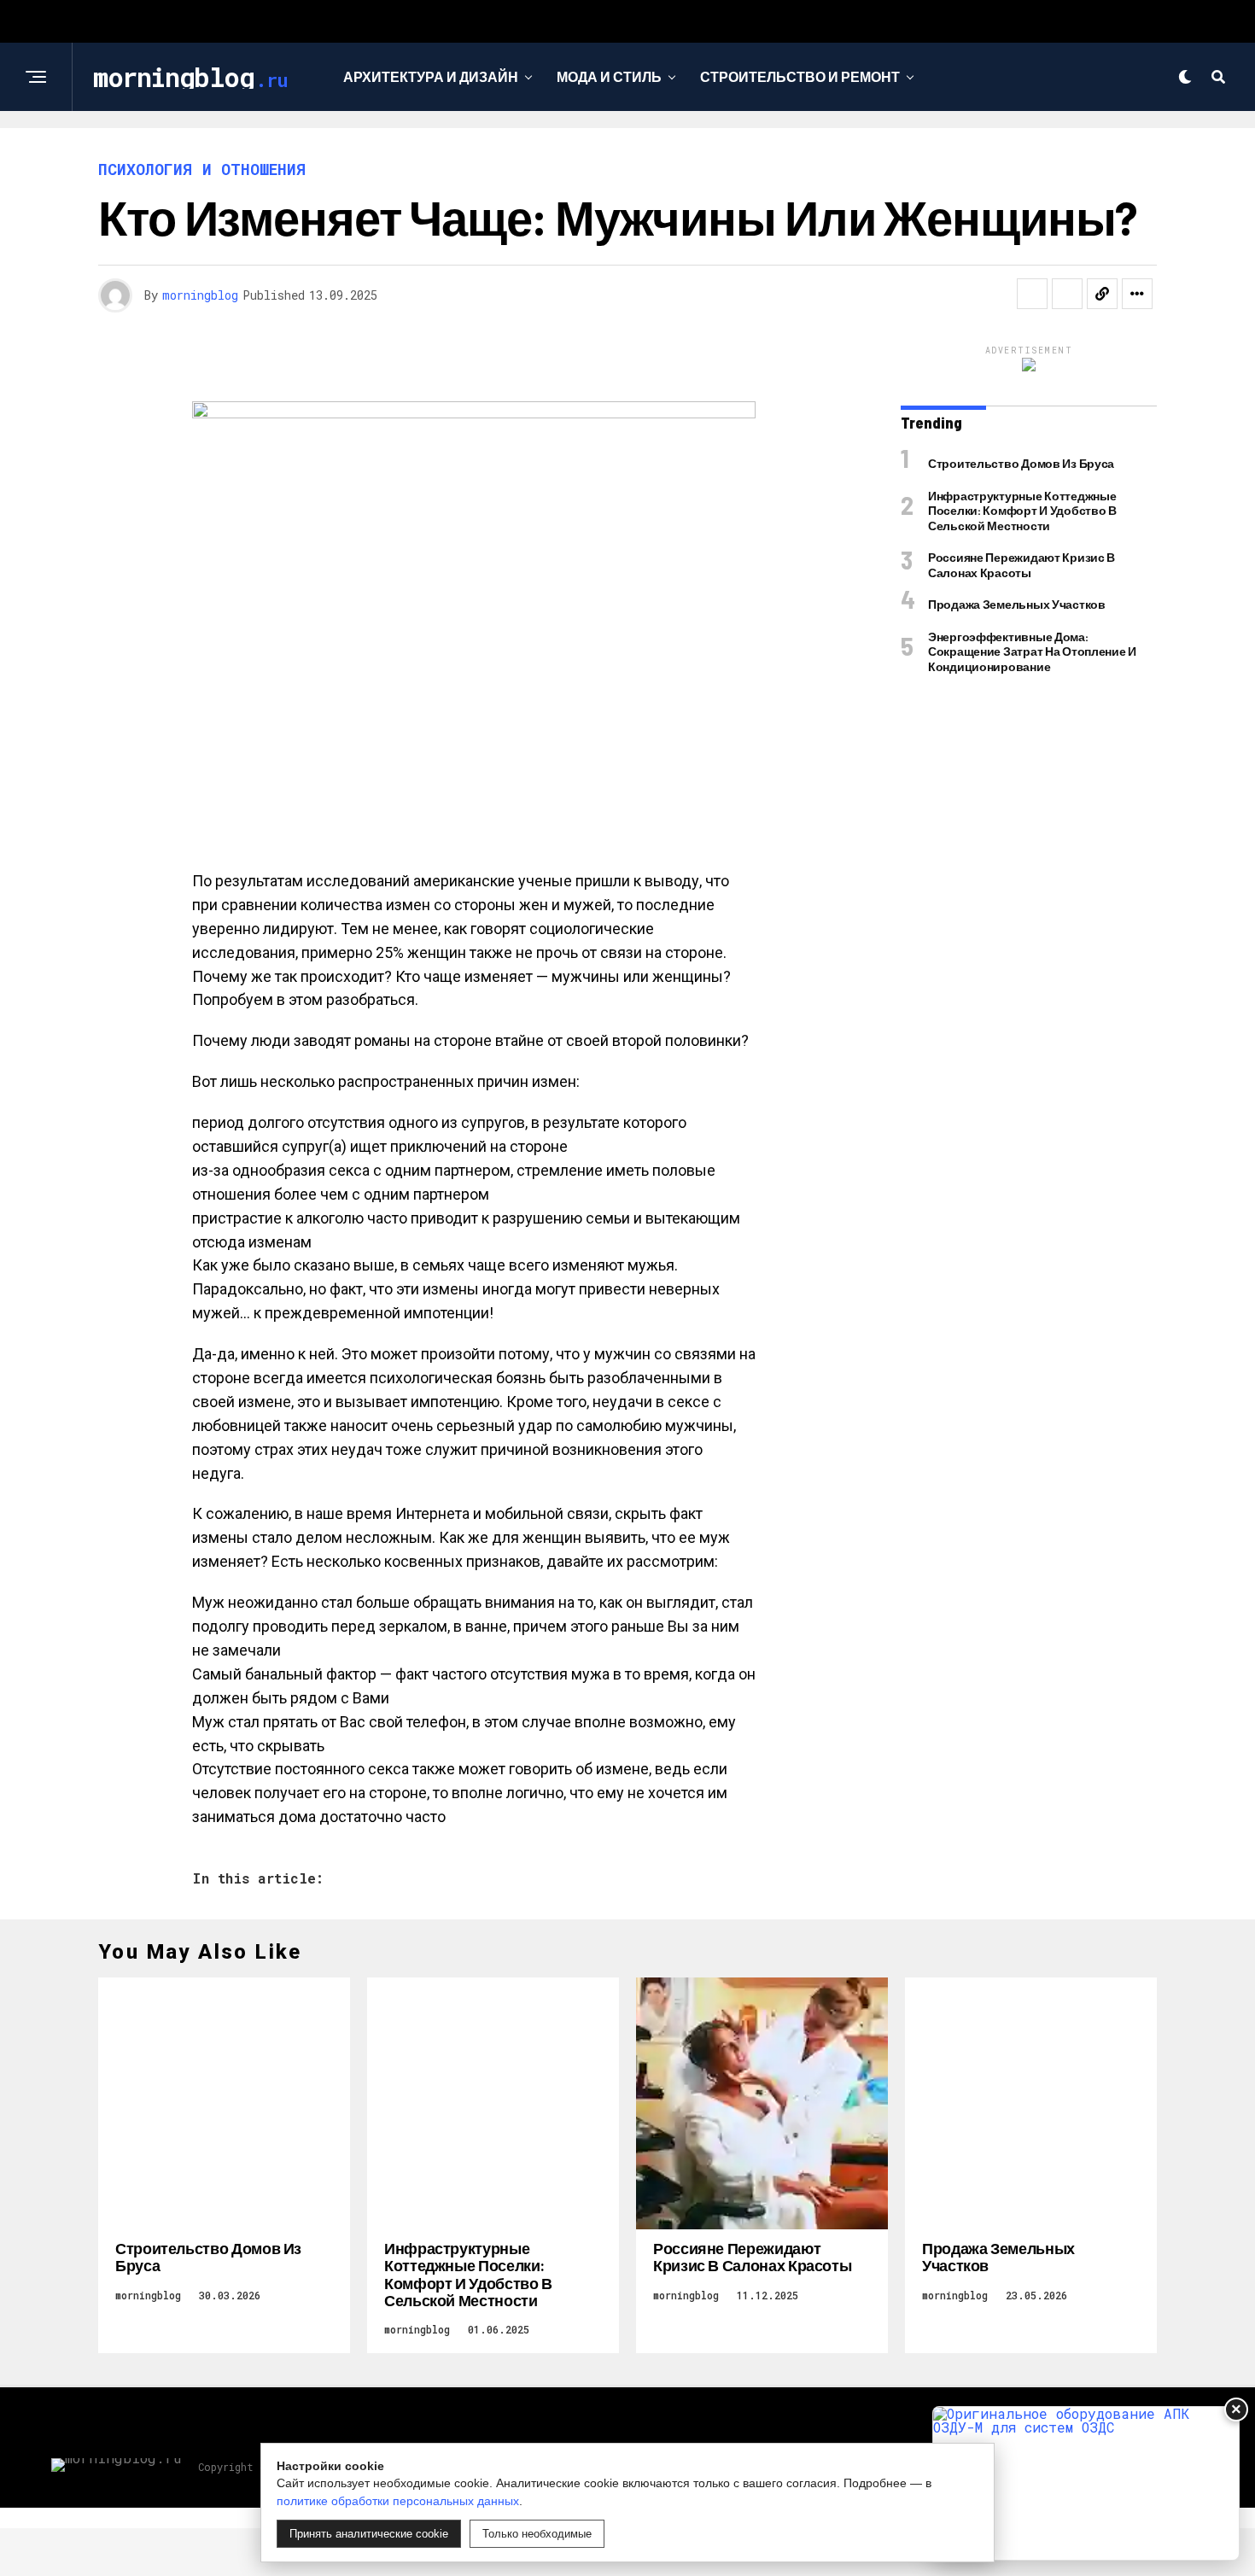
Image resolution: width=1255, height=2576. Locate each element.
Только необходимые (537, 2534)
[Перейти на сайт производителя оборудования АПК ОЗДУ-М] (1086, 2483)
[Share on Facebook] (1032, 294)
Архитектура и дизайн (431, 76)
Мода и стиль (609, 76)
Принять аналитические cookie (369, 2534)
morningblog (200, 295)
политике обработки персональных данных (398, 2501)
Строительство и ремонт (800, 76)
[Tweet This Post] (1067, 294)
